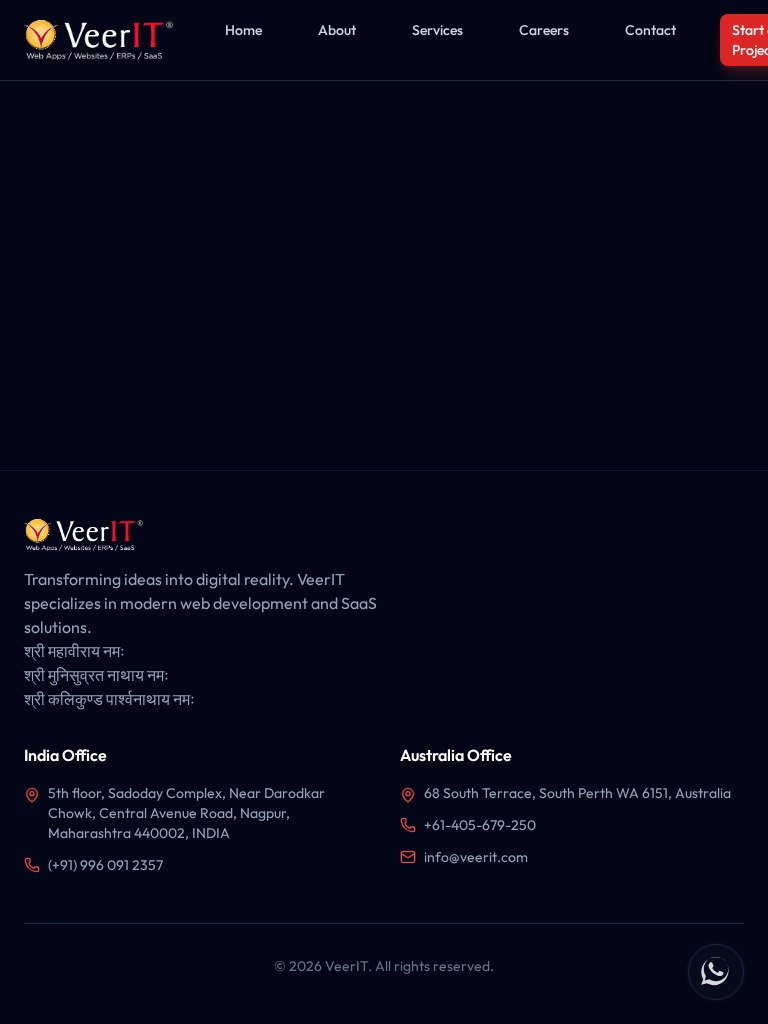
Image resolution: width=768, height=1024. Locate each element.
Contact (650, 30)
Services (437, 30)
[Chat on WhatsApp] (716, 972)
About (337, 30)
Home (243, 30)
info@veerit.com (476, 857)
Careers (544, 30)
